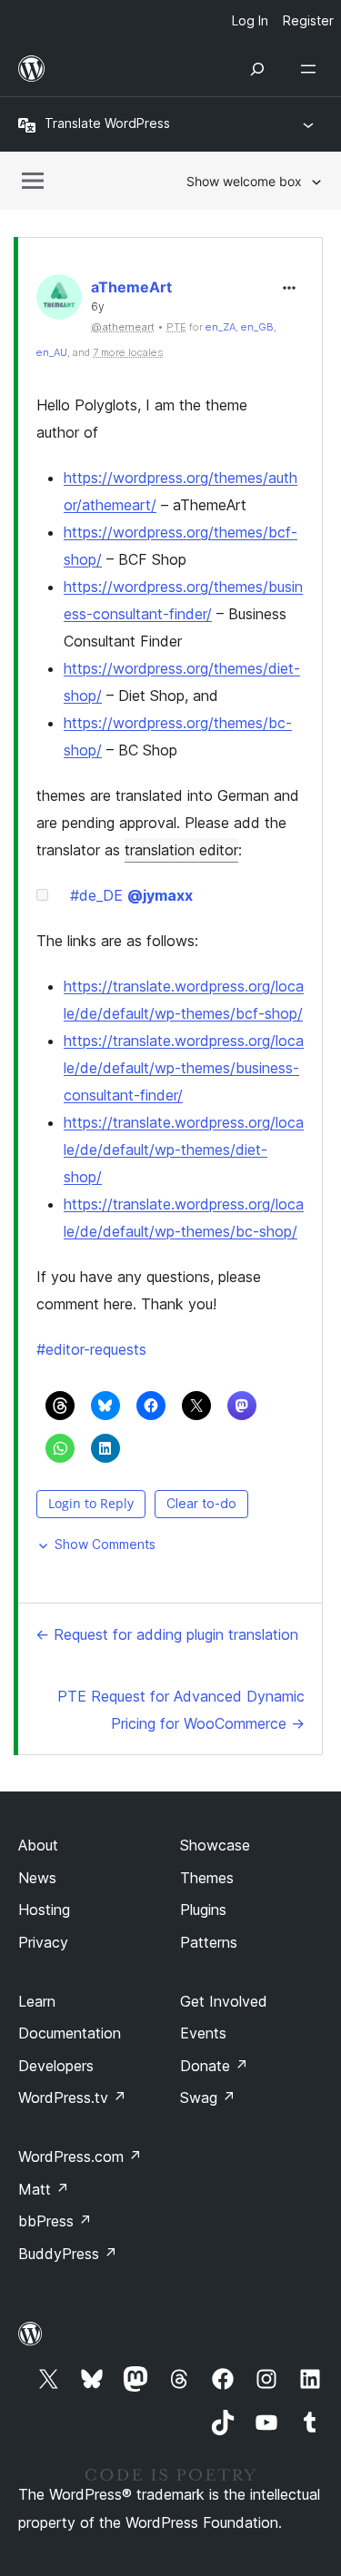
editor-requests (91, 1349)
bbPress (55, 2221)
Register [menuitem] (308, 20)
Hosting (44, 1910)
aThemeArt (131, 287)
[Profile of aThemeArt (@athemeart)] (59, 301)
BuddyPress (68, 2254)
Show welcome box (244, 181)
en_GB (257, 327)
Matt (44, 2189)
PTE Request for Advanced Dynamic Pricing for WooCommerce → (181, 1710)
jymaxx (160, 895)
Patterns (209, 1942)
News (37, 1878)
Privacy (43, 1942)
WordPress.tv (72, 2097)
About (38, 1845)
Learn (37, 2001)
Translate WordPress (107, 123)
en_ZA (221, 327)
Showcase (215, 1845)
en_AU (52, 352)
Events (203, 2033)
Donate (214, 2066)
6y (98, 307)
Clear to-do (201, 1503)
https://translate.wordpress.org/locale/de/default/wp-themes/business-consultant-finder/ (184, 1068)
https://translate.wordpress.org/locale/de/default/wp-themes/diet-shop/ (184, 1150)
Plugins (203, 1910)
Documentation (70, 2033)
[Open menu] (312, 69)
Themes (207, 1878)
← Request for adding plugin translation (167, 1634)
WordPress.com (80, 2157)
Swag (208, 2097)
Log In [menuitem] (250, 20)
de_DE (96, 895)
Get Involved (224, 2001)
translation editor (181, 850)
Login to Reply (91, 1503)
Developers (56, 2066)
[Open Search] (257, 69)
